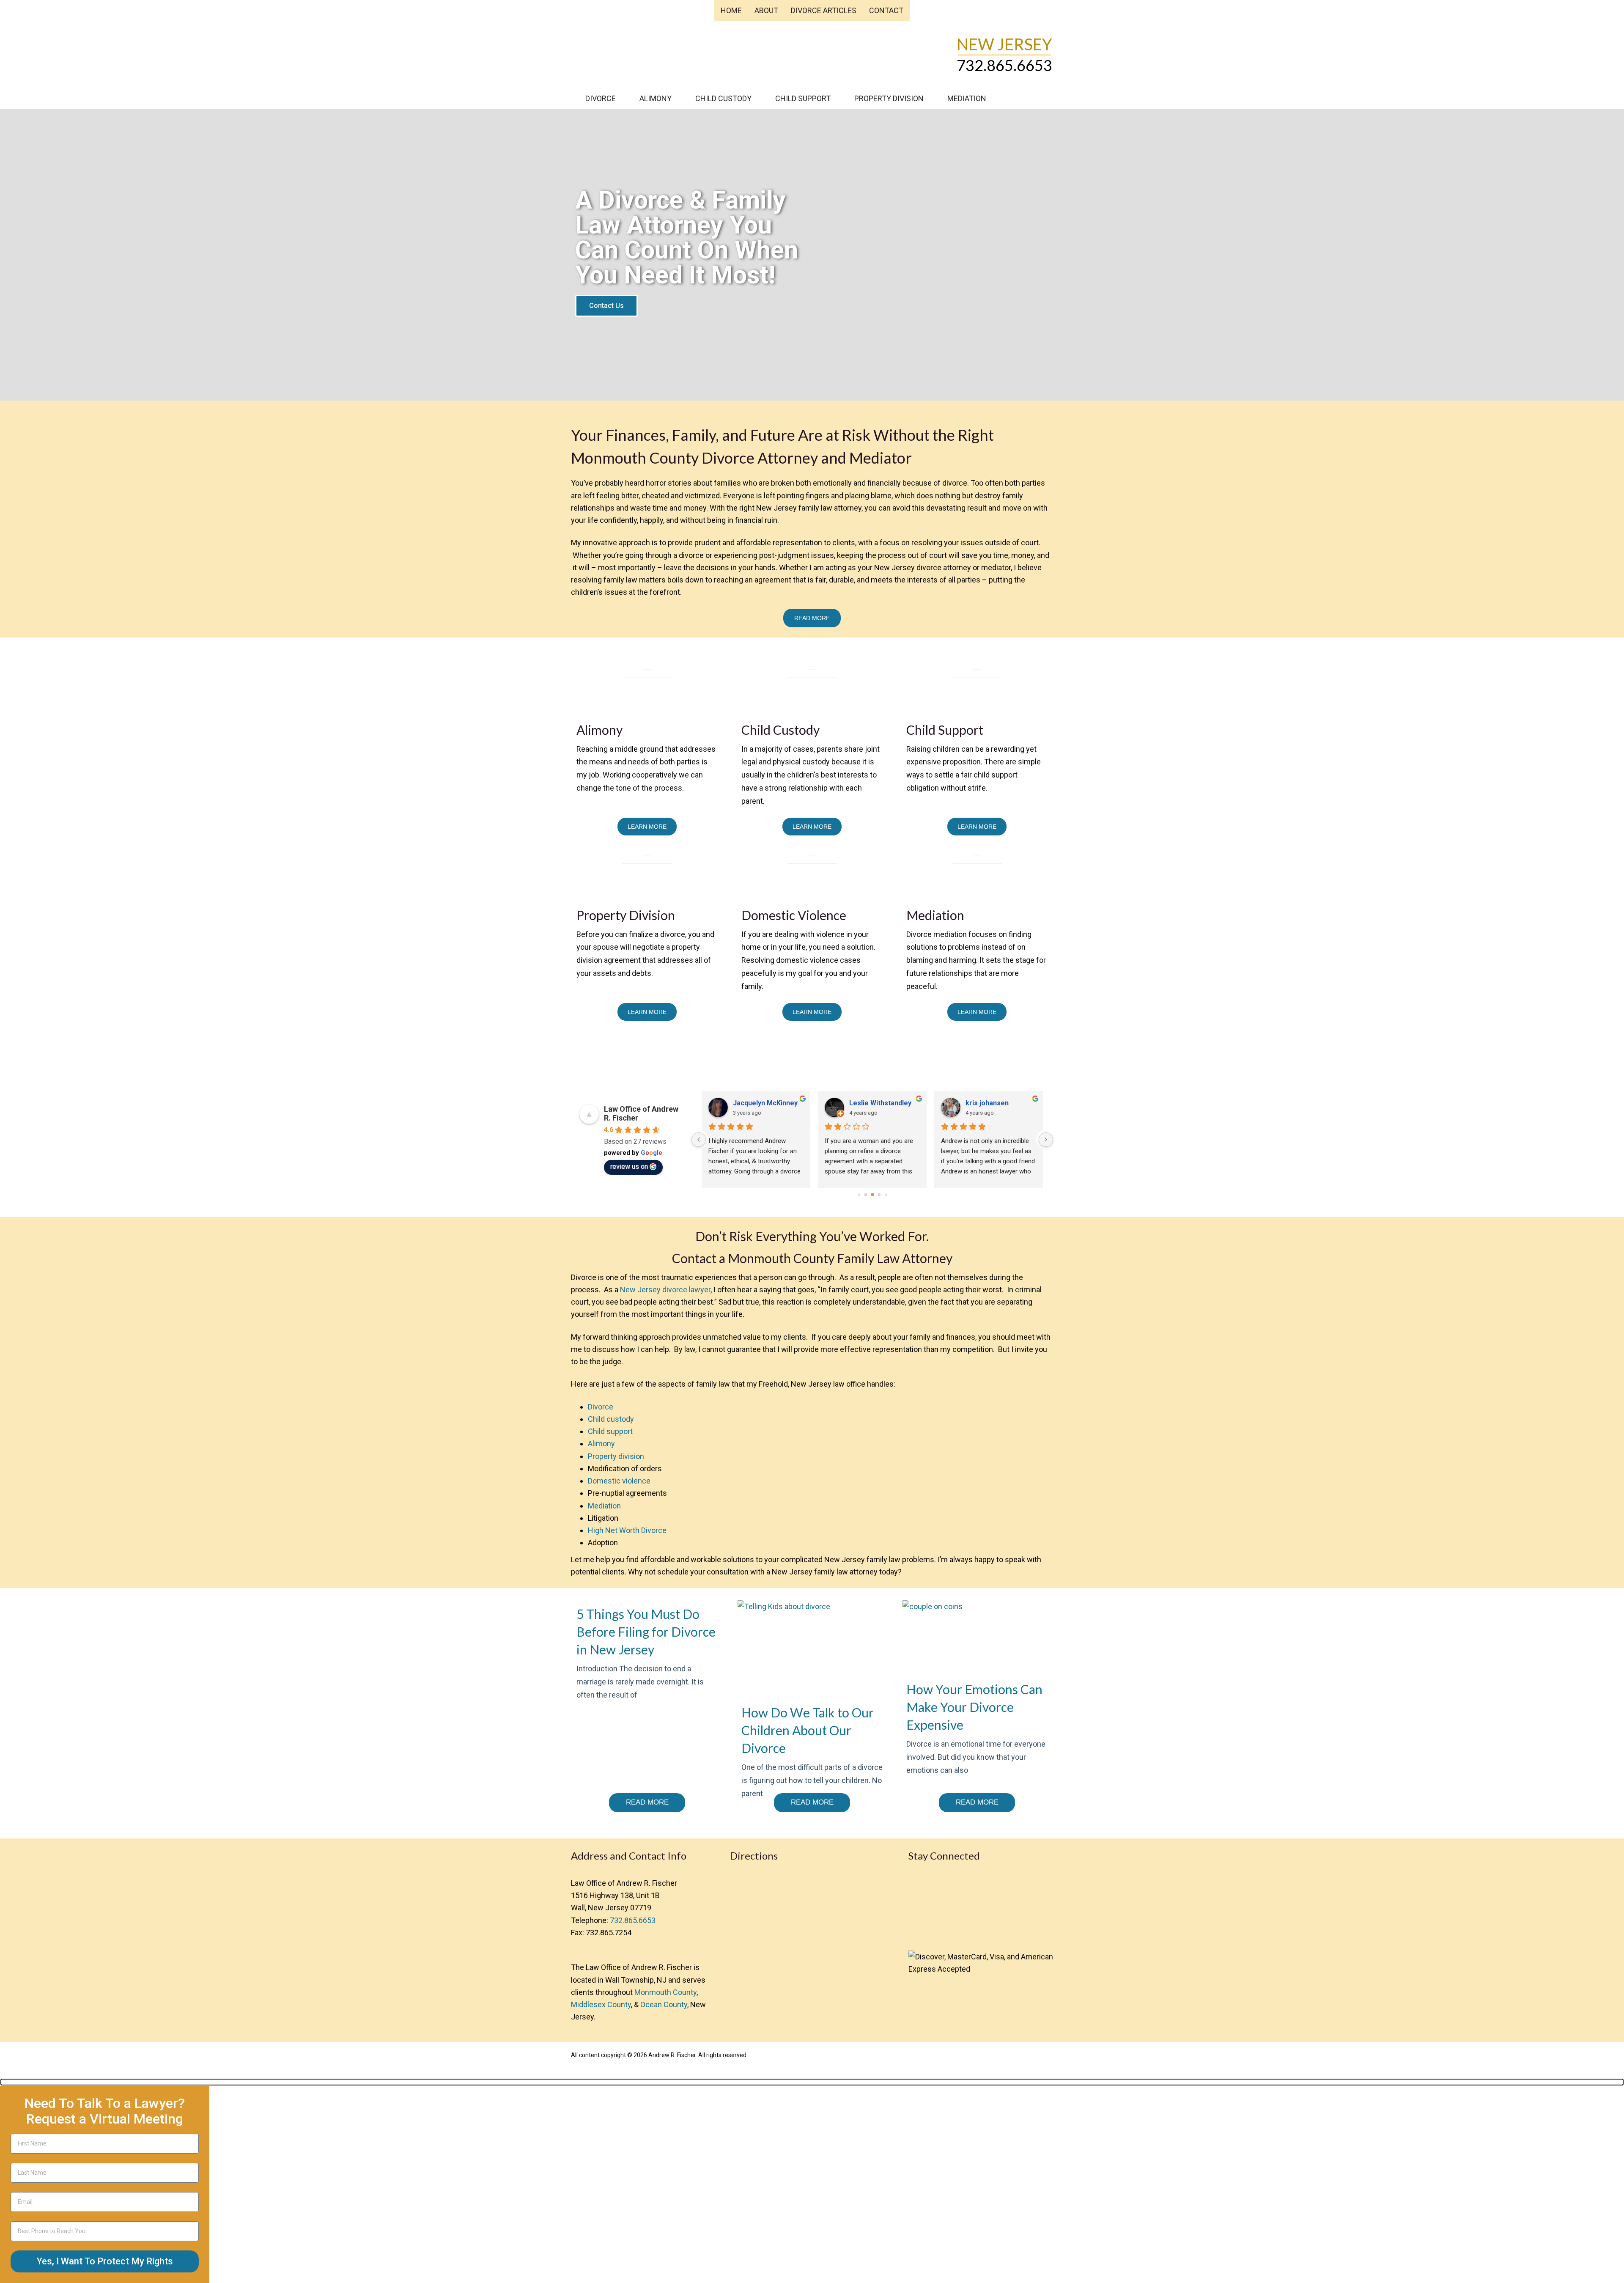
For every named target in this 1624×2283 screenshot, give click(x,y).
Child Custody (723, 98)
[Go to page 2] (872, 1194)
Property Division (889, 98)
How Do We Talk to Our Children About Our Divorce (808, 1730)
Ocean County (664, 2004)
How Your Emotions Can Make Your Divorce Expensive (974, 1707)
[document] (812, 2181)
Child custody (611, 1419)
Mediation (967, 98)
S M (855, 1103)
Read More (647, 1802)
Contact (886, 10)
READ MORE (812, 618)
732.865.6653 (1004, 65)
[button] (812, 2082)
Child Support (803, 98)
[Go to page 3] (879, 1195)
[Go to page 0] (859, 1194)
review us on (629, 1166)
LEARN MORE (647, 827)
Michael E (981, 1103)
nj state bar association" (958, 1930)
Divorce (601, 98)
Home (731, 10)
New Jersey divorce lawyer (665, 1290)
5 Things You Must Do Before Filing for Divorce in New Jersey (646, 1632)
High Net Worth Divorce (627, 1530)
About (766, 10)
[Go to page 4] (886, 1194)
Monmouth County (665, 1992)
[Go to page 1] (865, 1194)
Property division (616, 1456)
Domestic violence (619, 1481)
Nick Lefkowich (757, 1103)
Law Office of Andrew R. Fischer (642, 49)
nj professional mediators (924, 1930)
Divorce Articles (824, 10)
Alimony (656, 98)
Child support (610, 1431)
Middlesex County (601, 2004)
